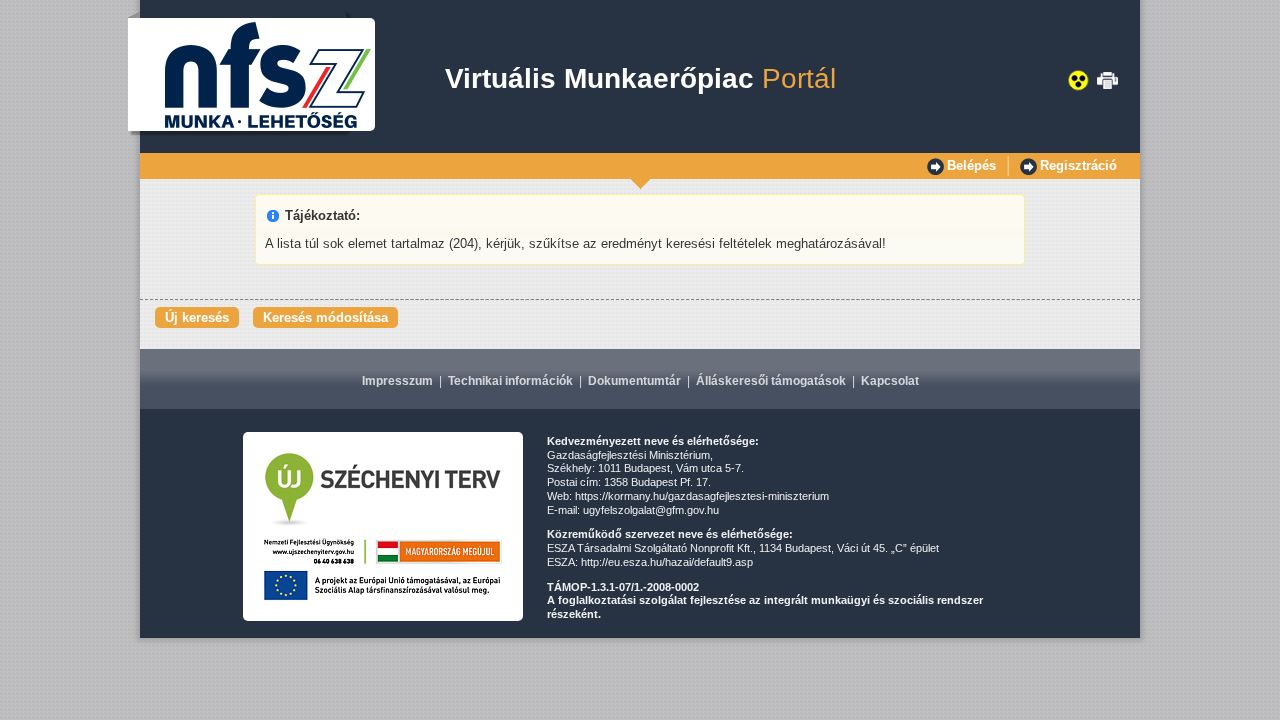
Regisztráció (1078, 165)
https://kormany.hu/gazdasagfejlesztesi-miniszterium (702, 496)
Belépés (971, 165)
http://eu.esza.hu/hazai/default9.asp (667, 562)
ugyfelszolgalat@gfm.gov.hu (651, 510)
